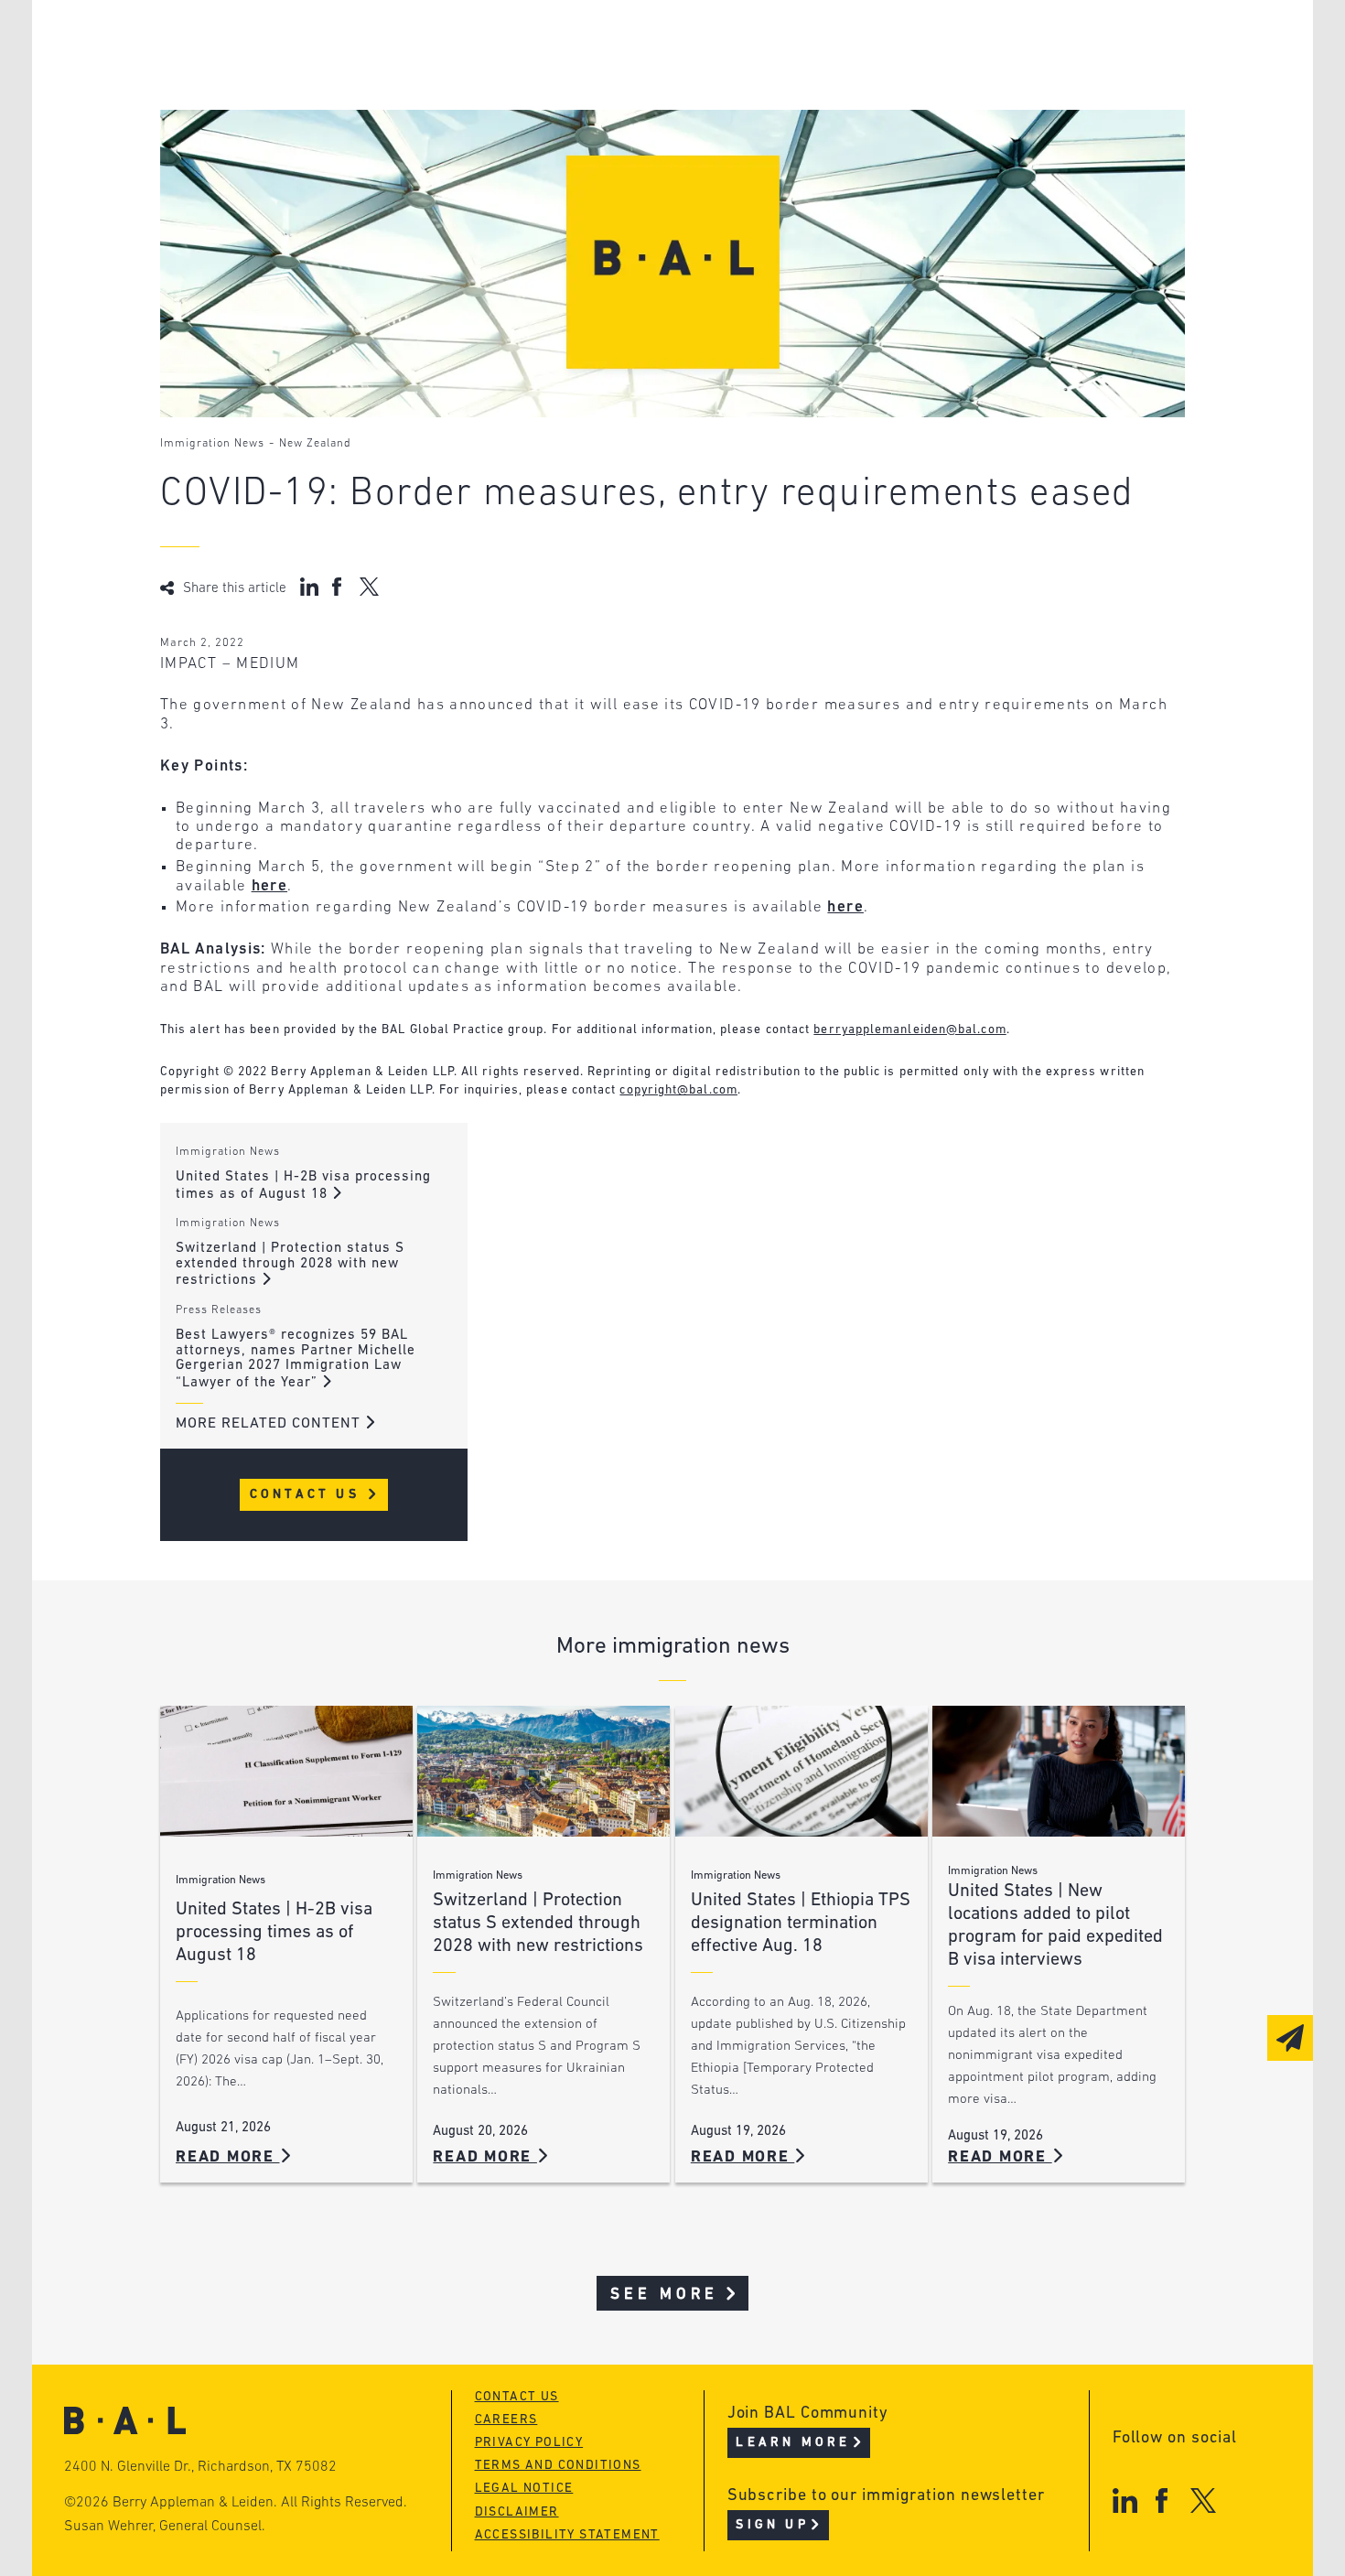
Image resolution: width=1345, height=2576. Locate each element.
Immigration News (212, 444)
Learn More (793, 2443)
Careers (264, 148)
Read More (228, 2157)
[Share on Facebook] (339, 587)
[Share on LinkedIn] (309, 587)
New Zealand (315, 444)
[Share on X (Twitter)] (369, 587)
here (269, 886)
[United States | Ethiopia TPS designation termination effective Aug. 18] (802, 1771)
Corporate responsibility (335, 78)
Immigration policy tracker (624, 78)
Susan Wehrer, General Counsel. (165, 2527)
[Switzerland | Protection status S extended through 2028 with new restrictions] (543, 1771)
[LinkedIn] (1125, 2501)
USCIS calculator (580, 148)
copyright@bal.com (678, 1090)
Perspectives (563, 43)
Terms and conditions (558, 2466)
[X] (1204, 2501)
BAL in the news (299, 113)
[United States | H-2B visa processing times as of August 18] (286, 1771)
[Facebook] (1162, 2501)
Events (536, 113)
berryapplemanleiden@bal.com (909, 1030)
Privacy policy (529, 2443)
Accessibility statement (567, 2535)
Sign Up (772, 2525)
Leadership (278, 43)
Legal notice (524, 2489)
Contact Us (308, 1495)
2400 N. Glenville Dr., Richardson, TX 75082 (200, 2467)
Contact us (517, 2397)
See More (665, 2295)
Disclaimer (517, 2512)
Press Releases (219, 1310)
